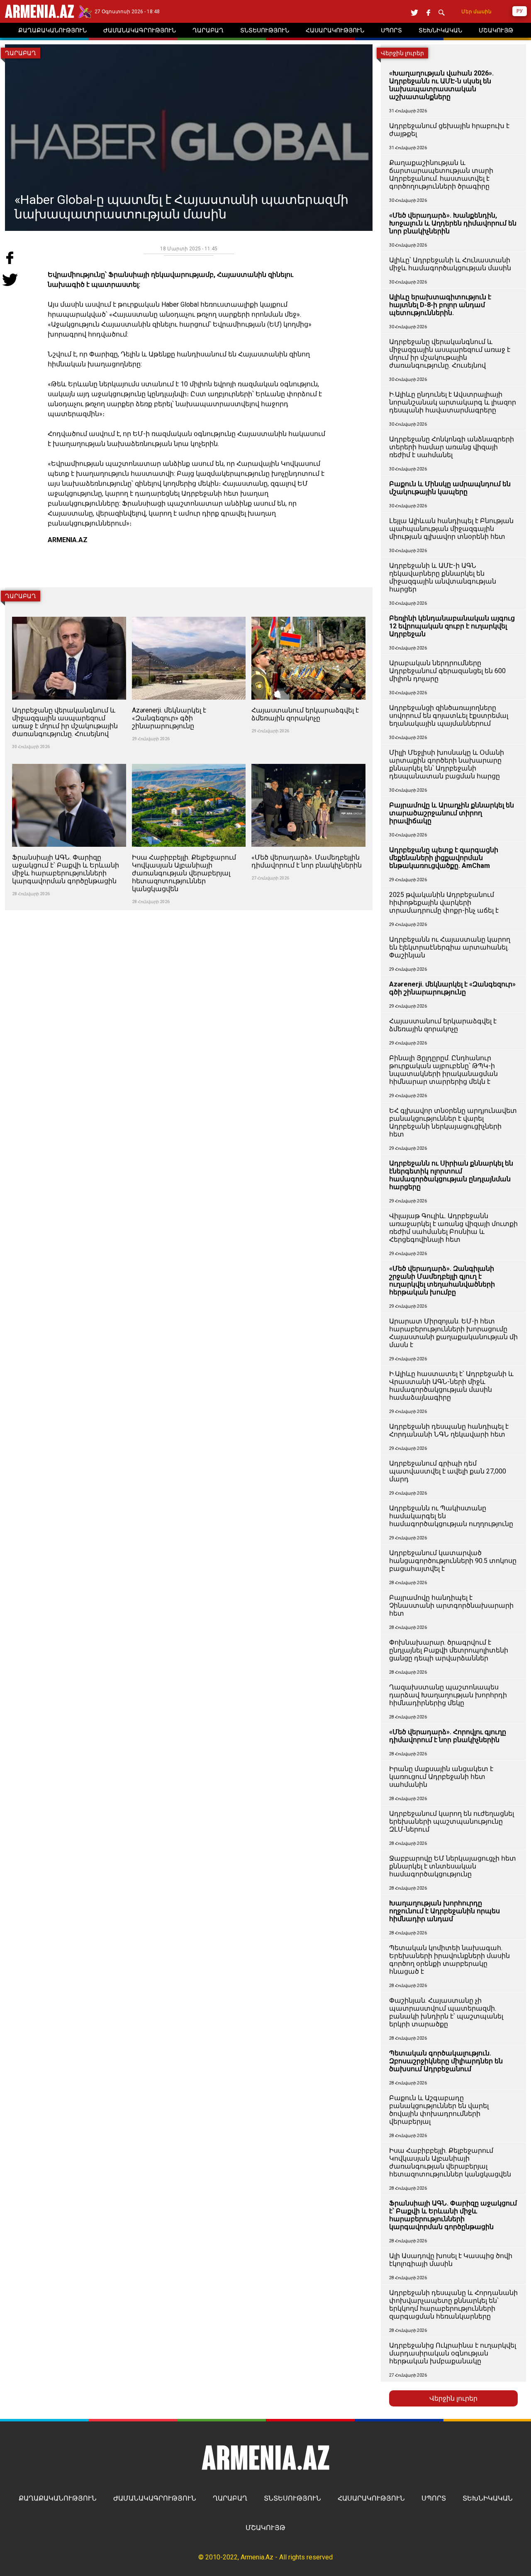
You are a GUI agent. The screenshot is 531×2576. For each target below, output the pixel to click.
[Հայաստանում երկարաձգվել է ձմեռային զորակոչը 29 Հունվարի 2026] (308, 612)
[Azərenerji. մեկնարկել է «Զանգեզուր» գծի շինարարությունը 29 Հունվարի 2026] (190, 612)
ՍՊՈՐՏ (434, 2498)
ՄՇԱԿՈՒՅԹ (265, 2528)
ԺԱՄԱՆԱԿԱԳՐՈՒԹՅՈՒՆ (155, 2498)
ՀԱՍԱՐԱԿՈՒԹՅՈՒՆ (371, 2498)
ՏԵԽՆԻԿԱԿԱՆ (488, 2498)
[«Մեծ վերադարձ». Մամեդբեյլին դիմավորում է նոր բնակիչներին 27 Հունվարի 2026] (308, 759)
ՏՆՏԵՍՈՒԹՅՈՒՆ (292, 2498)
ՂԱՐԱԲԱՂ (230, 2498)
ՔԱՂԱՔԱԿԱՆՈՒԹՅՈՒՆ (58, 2498)
